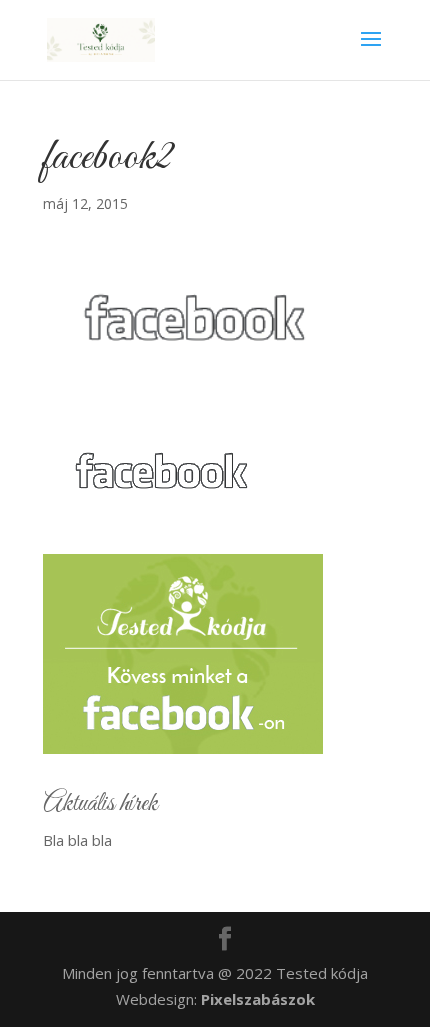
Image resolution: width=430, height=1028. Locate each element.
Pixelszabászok (258, 999)
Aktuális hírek (100, 804)
